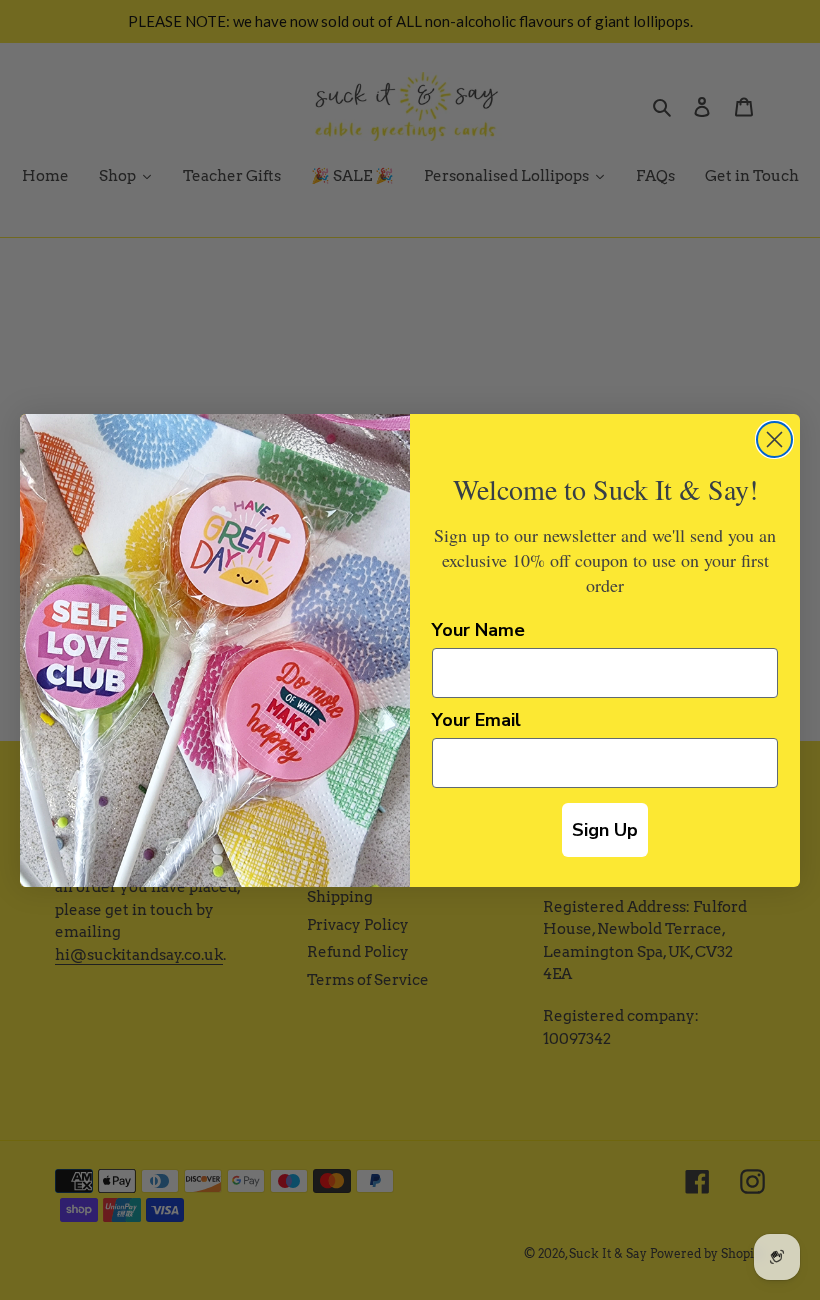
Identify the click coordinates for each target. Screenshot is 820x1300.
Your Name (478, 630)
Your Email (476, 720)
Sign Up (605, 830)
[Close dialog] (774, 439)
